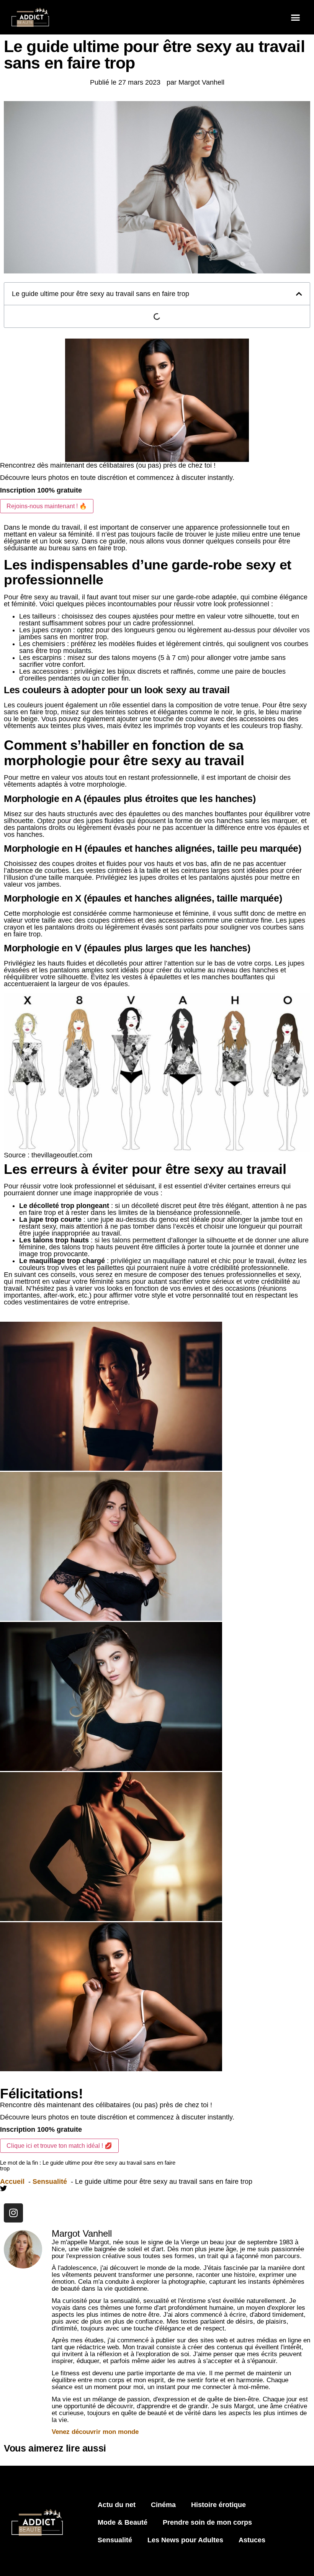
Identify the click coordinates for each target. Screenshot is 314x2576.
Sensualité (115, 2540)
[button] (296, 17)
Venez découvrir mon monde (95, 2432)
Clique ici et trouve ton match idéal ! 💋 (59, 2146)
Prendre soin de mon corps (207, 2522)
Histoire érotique (218, 2505)
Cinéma (163, 2505)
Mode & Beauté (123, 2522)
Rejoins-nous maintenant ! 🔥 (47, 506)
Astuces (252, 2540)
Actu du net (117, 2505)
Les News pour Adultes (185, 2540)
